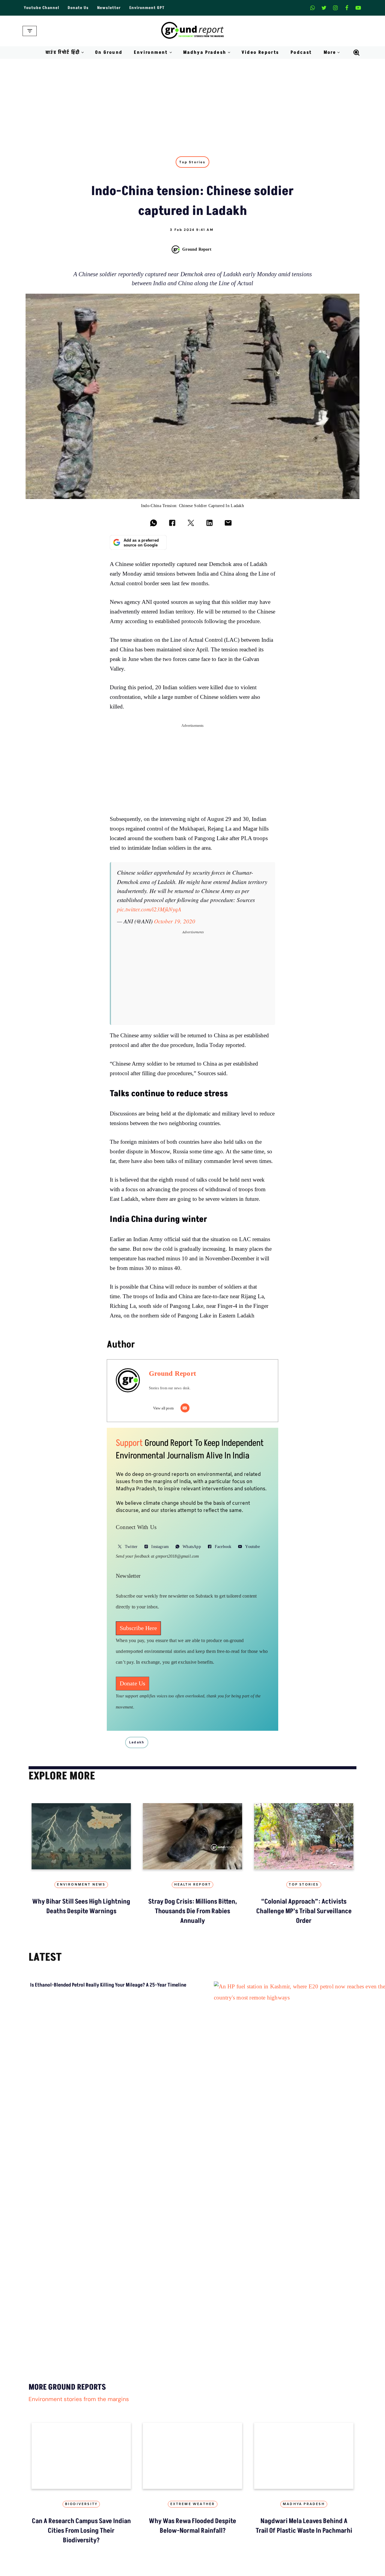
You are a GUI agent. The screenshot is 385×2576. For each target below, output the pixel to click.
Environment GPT (147, 8)
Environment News (81, 1885)
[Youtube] (358, 8)
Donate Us (78, 8)
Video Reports (260, 52)
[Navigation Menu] (30, 31)
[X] (324, 8)
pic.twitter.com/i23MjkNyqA (149, 909)
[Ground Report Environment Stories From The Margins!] (193, 31)
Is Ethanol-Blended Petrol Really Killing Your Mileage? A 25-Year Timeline (108, 1985)
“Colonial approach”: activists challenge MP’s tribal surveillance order (304, 1911)
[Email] (185, 1408)
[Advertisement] (192, 104)
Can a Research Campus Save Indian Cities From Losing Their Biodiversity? (81, 2531)
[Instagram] (335, 8)
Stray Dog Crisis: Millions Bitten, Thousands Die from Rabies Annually (193, 1911)
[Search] (356, 53)
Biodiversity (81, 2504)
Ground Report (197, 249)
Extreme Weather (193, 2504)
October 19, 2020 (175, 921)
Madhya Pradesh (304, 2504)
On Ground (109, 52)
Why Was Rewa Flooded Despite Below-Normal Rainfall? (192, 2526)
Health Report (193, 1885)
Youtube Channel (42, 8)
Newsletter (109, 8)
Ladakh (137, 1742)
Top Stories (192, 162)
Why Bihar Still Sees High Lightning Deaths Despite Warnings (81, 1906)
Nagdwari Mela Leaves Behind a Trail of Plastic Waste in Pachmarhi (304, 2526)
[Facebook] (347, 8)
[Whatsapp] (313, 8)
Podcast (301, 52)
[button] (83, 52)
